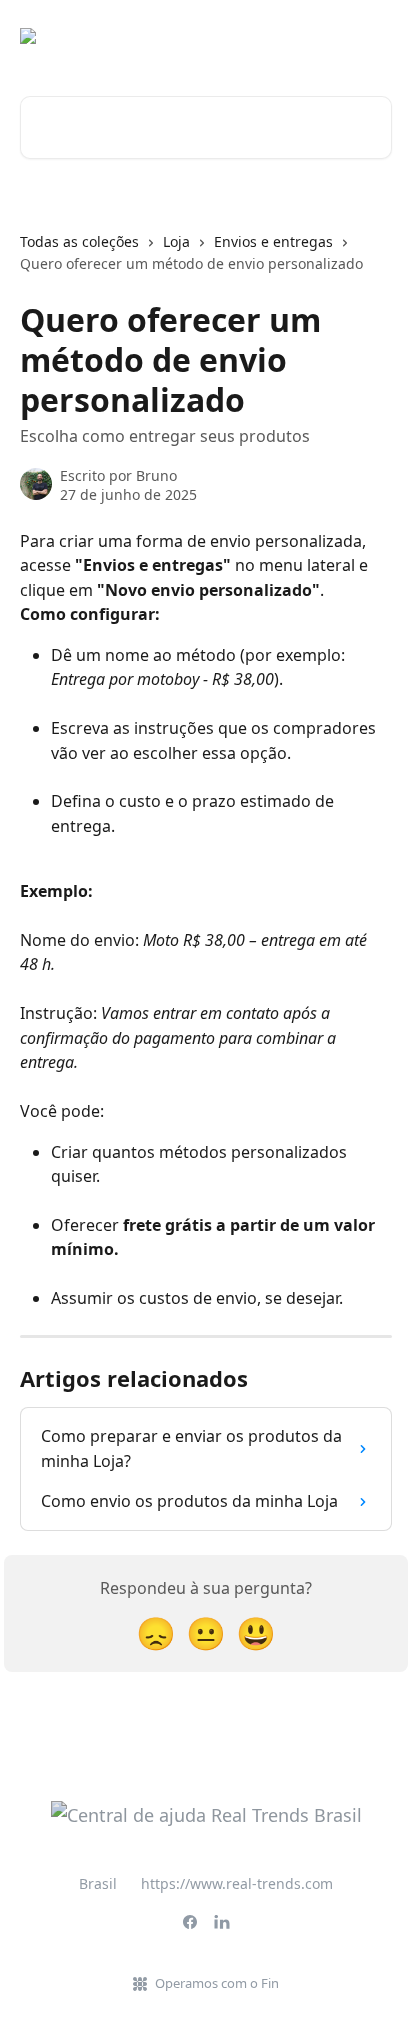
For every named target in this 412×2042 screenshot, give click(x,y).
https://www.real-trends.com (237, 1883)
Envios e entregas (273, 241)
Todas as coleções (79, 241)
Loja (176, 241)
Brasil (98, 1883)
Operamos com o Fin (217, 1983)
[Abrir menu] (374, 36)
